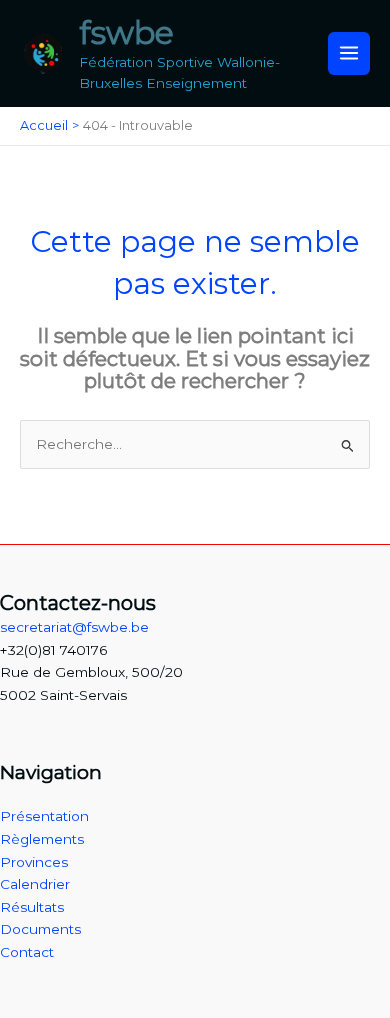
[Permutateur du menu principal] (349, 53)
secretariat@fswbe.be (74, 627)
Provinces (34, 862)
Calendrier (35, 884)
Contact (27, 952)
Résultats (32, 907)
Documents (40, 929)
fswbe (126, 32)
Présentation (44, 816)
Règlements (42, 839)
